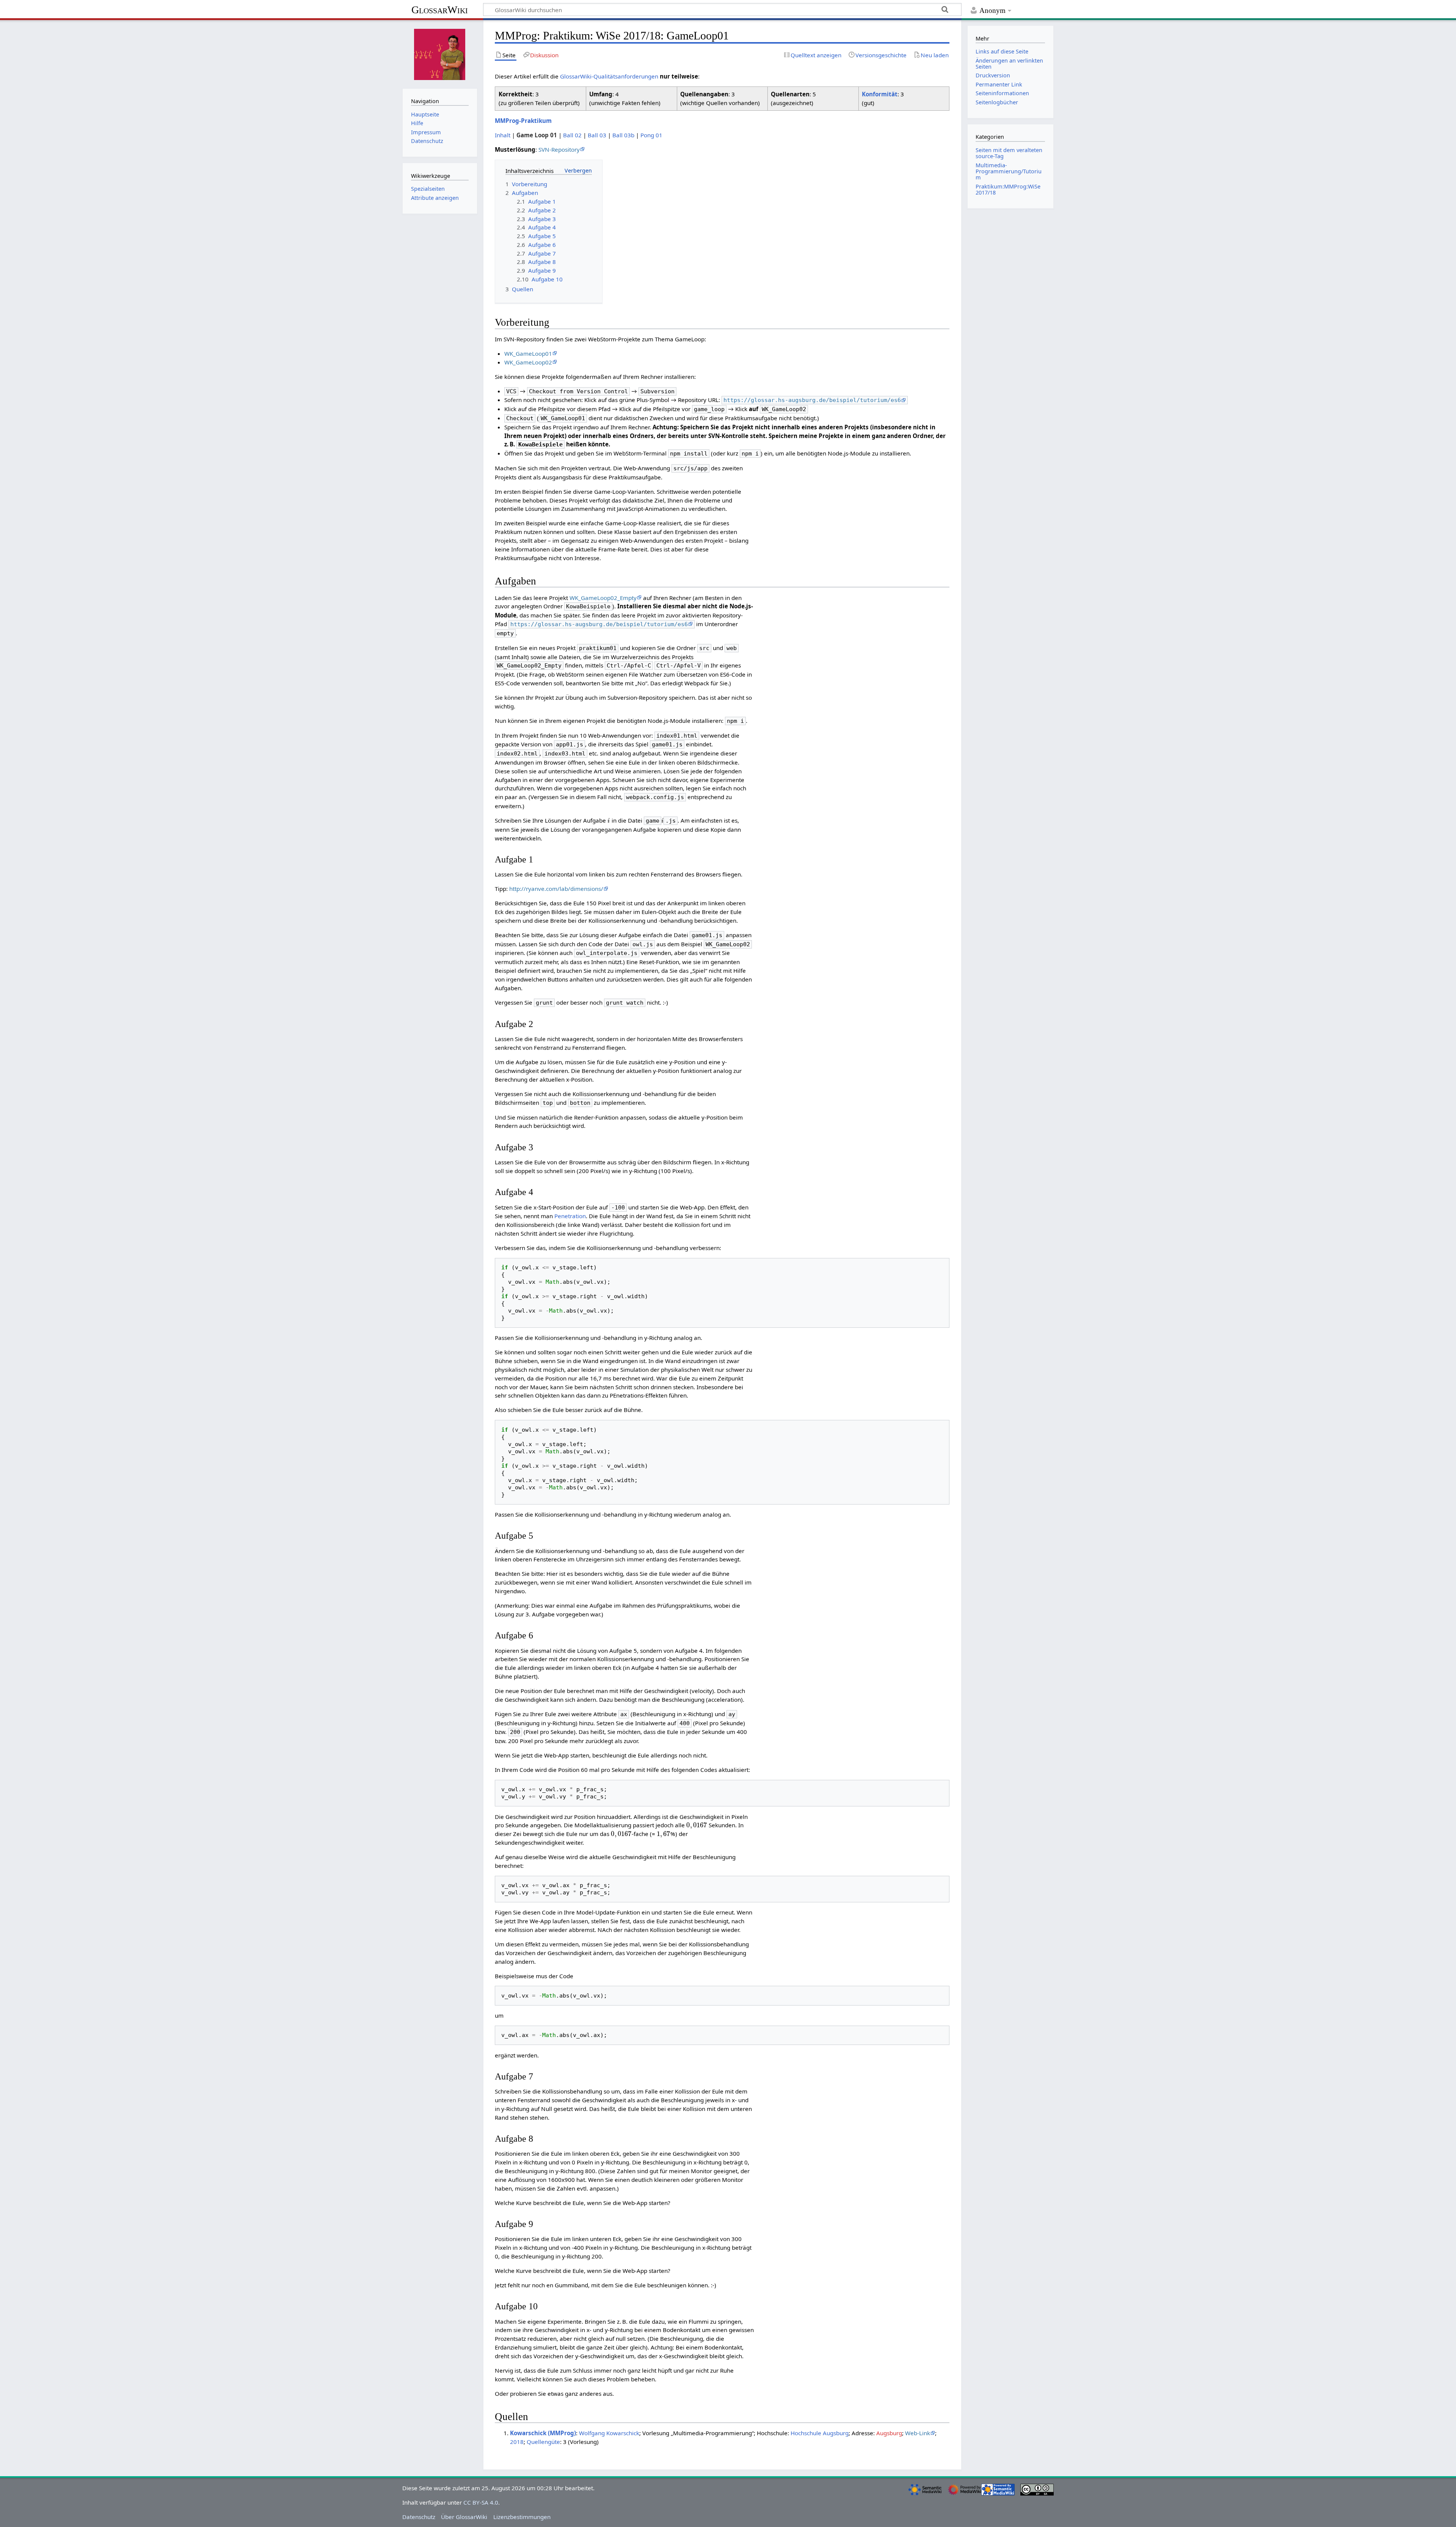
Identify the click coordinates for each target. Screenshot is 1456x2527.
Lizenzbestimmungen (522, 2517)
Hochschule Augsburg (820, 2433)
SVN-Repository (559, 149)
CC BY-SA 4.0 (481, 2502)
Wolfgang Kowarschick (609, 2433)
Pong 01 (651, 135)
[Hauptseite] (440, 53)
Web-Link (918, 2433)
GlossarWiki (440, 10)
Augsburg (889, 2433)
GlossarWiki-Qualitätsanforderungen (609, 76)
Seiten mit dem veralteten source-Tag (1009, 153)
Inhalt (503, 135)
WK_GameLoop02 (528, 362)
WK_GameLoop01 (528, 353)
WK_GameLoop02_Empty (603, 598)
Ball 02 (572, 135)
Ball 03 (597, 135)
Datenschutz (419, 2517)
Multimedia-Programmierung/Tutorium (1009, 171)
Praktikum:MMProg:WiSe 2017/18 (1008, 189)
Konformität (880, 94)
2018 (517, 2442)
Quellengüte (543, 2442)
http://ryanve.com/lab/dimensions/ (556, 889)
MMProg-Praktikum (523, 121)
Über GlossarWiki (464, 2517)
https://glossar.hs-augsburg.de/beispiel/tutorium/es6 (812, 400)
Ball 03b (623, 135)
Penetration (570, 1216)
